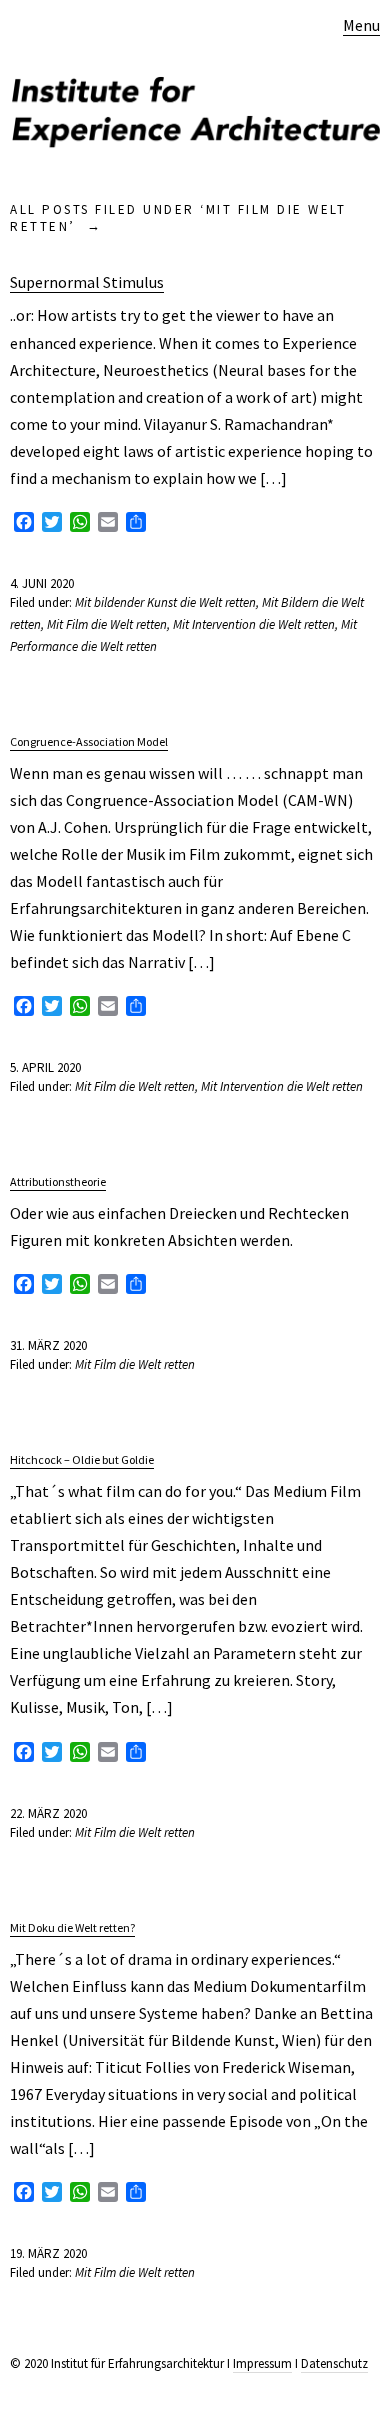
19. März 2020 (48, 2253)
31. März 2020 (48, 1345)
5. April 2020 (45, 1067)
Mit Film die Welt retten (107, 624)
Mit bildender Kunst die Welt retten (165, 602)
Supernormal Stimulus (87, 282)
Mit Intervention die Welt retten (254, 624)
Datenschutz (334, 2363)
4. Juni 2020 (42, 583)
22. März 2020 (48, 1813)
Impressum (262, 2363)
